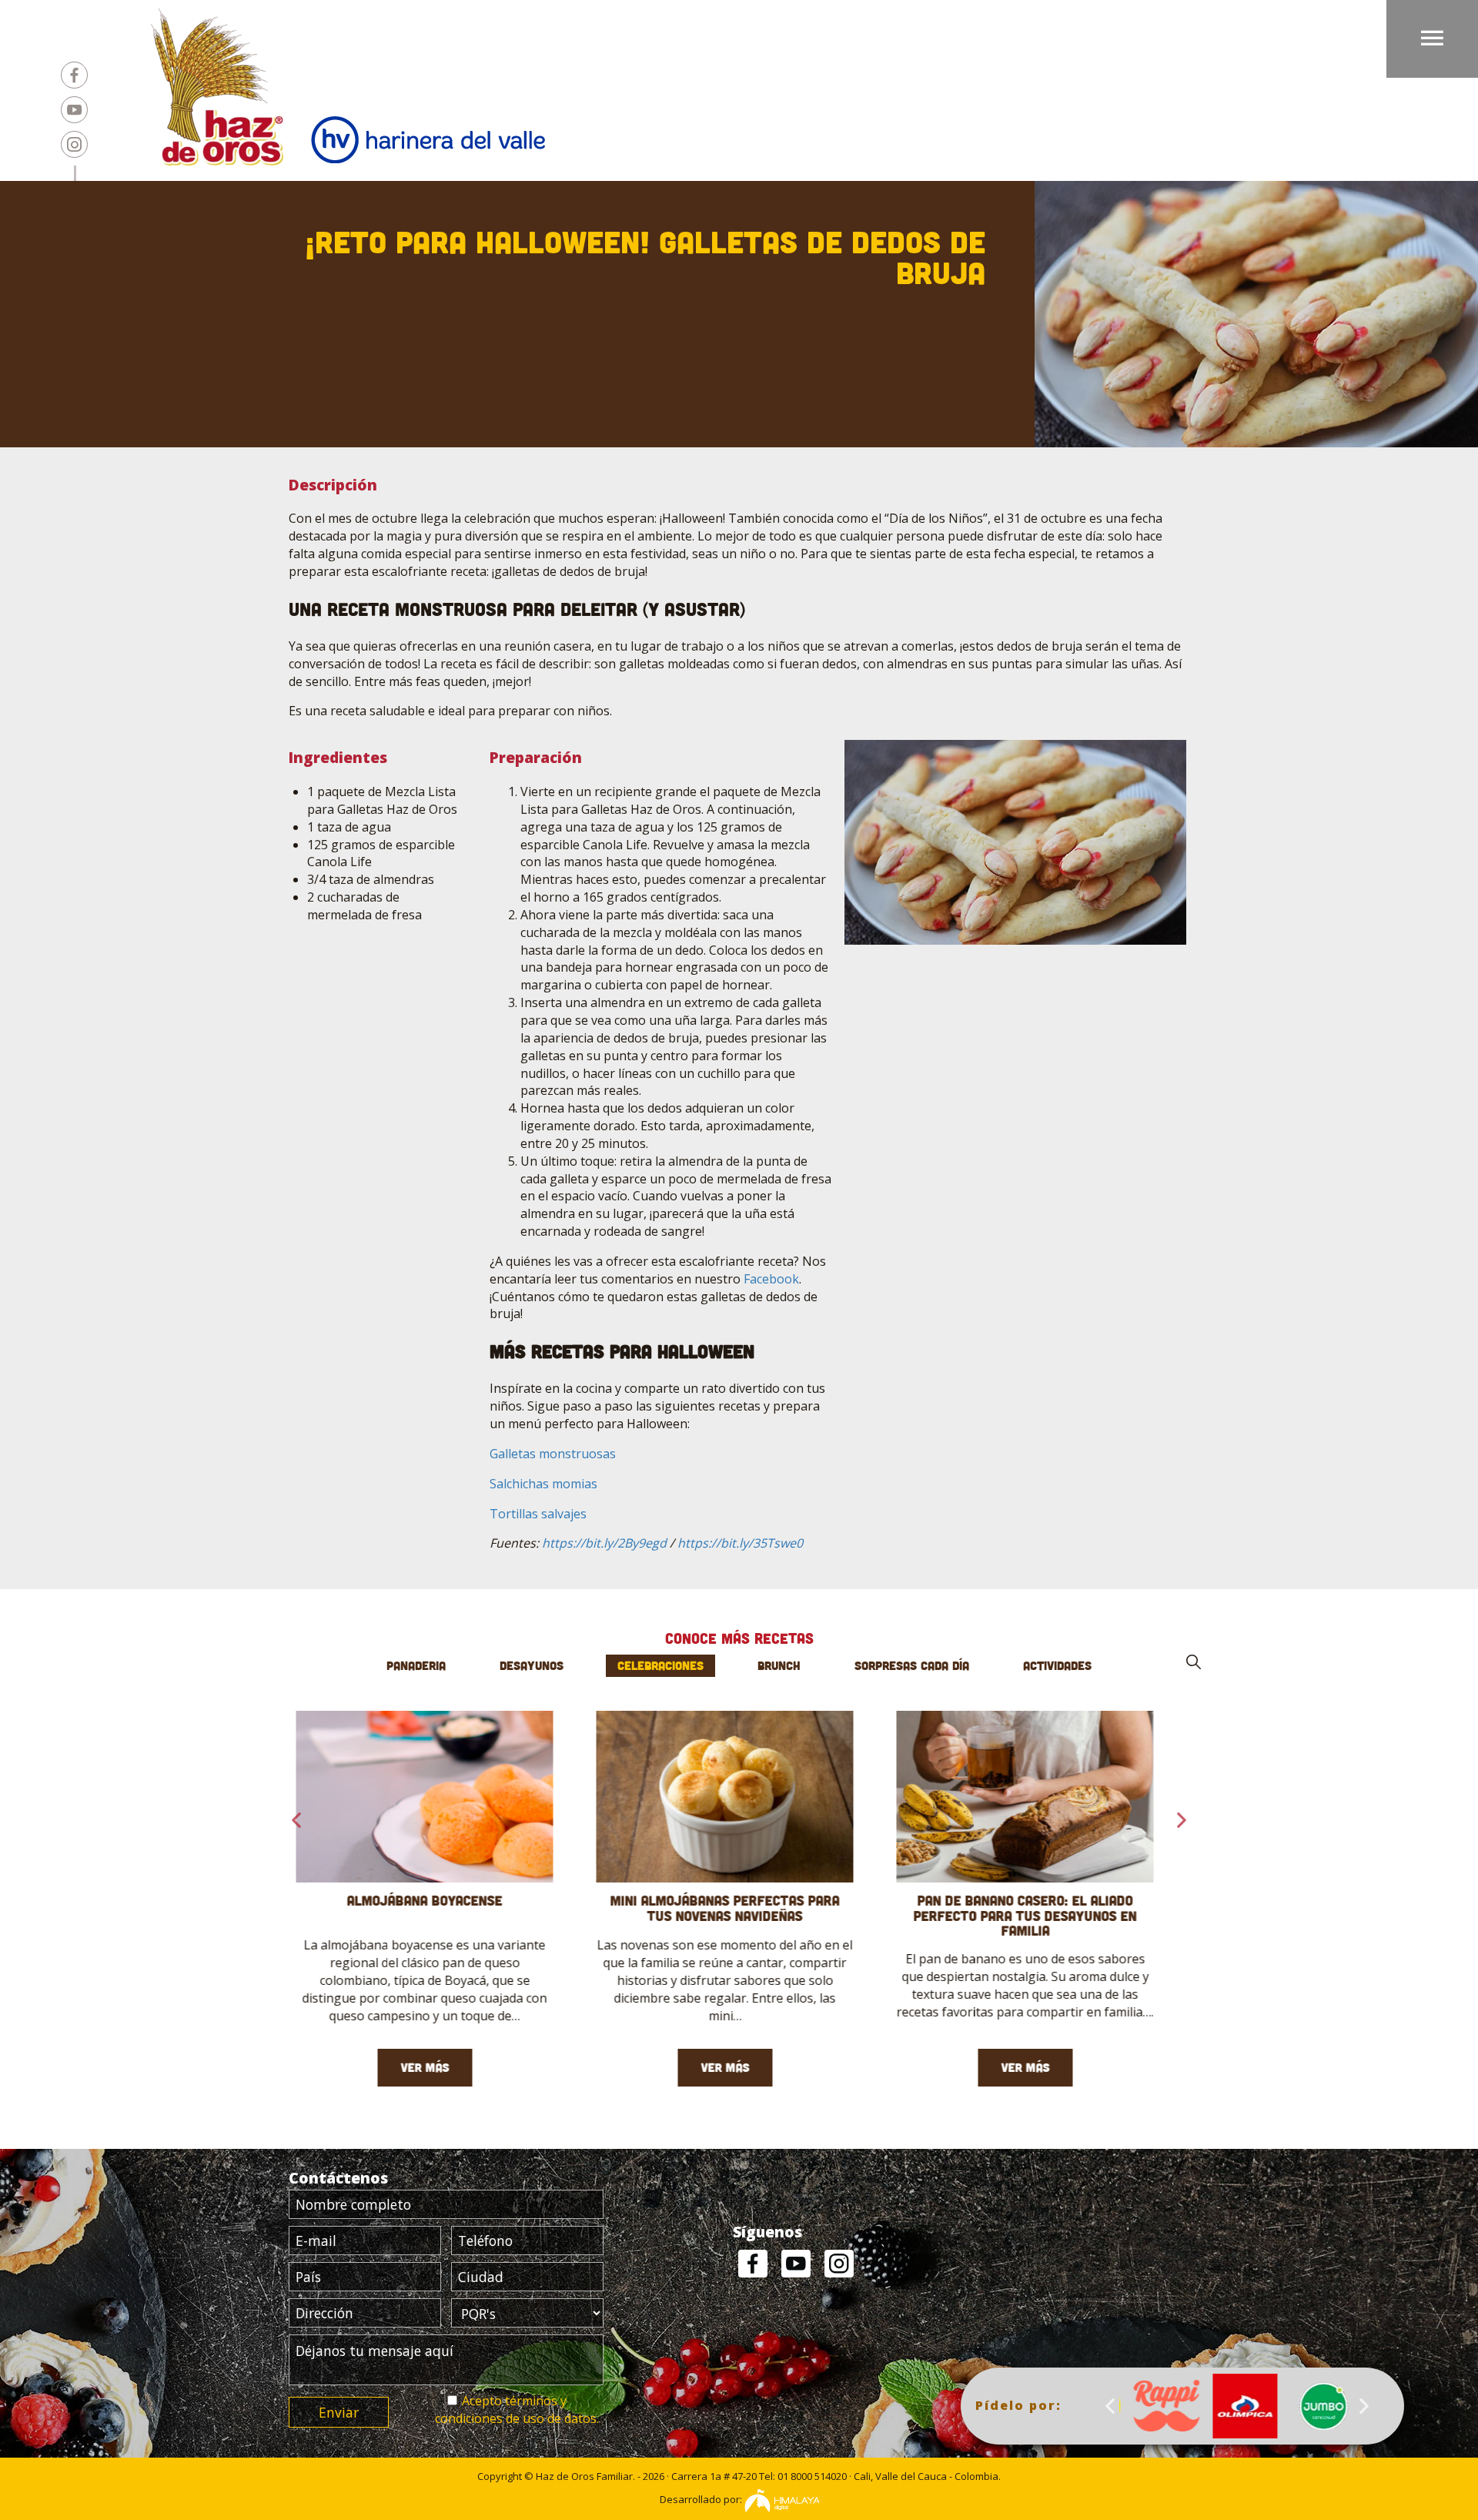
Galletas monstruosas (553, 1454)
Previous (1110, 2406)
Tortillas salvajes (538, 1514)
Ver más (439, 2067)
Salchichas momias (543, 1484)
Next (1364, 2406)
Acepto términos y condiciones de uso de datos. (517, 2410)
